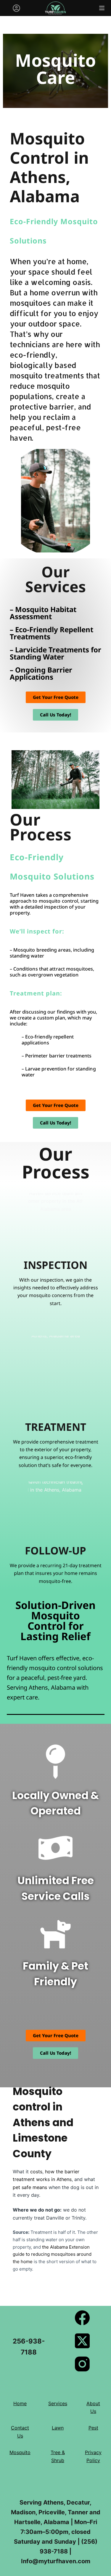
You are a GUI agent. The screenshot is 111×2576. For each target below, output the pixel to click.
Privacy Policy (93, 2456)
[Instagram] (82, 2364)
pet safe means (30, 2187)
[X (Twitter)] (82, 2341)
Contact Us (20, 2432)
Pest (93, 2428)
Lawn (58, 2428)
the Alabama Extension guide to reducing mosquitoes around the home (52, 2254)
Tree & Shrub (58, 2456)
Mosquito (20, 2452)
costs (36, 2172)
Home (20, 2403)
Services (58, 2403)
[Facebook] (82, 2318)
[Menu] (102, 8)
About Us (93, 2407)
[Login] (16, 8)
